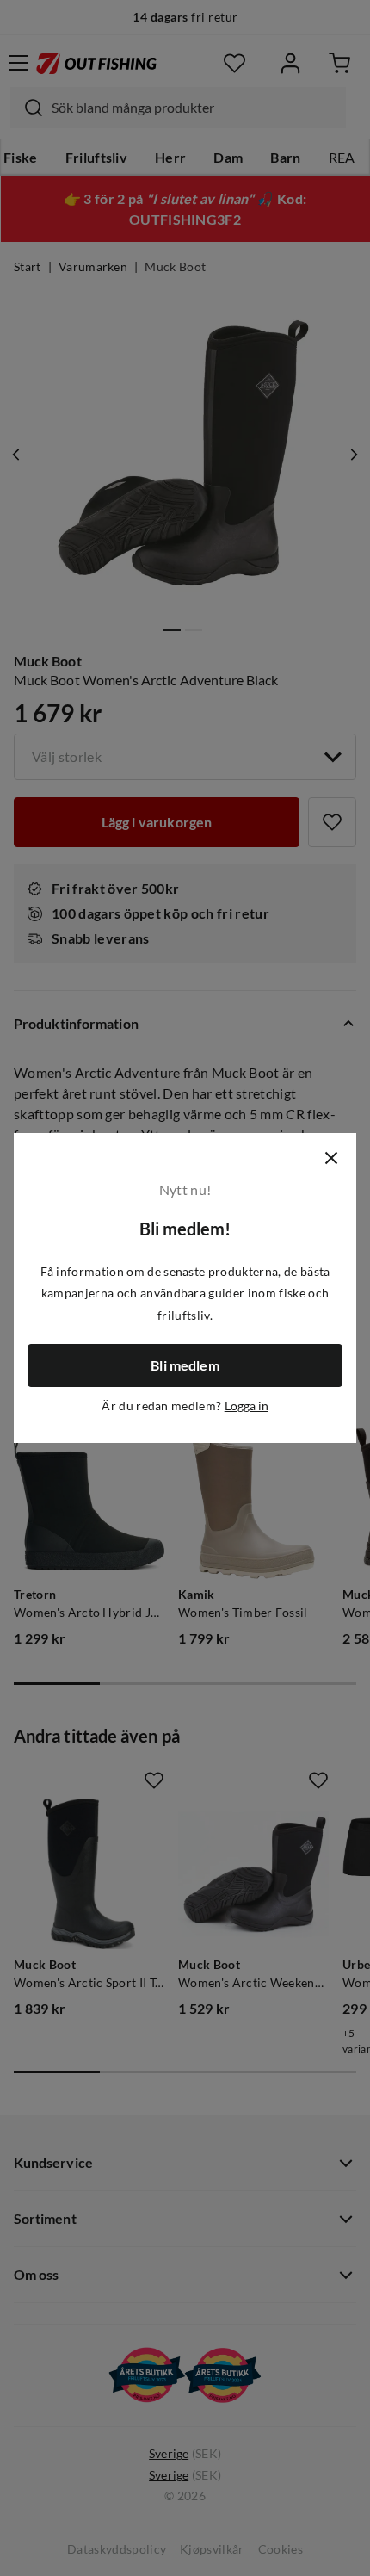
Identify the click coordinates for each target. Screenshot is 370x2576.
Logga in (247, 1406)
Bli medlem (185, 1365)
